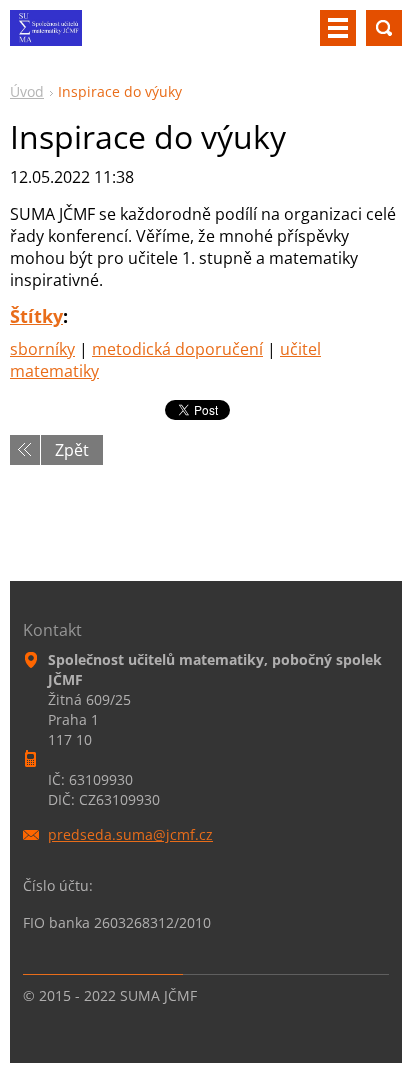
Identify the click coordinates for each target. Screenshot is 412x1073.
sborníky (42, 349)
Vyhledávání (384, 28)
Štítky (36, 316)
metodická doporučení (177, 349)
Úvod (27, 91)
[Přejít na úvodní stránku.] (46, 36)
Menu (338, 28)
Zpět (72, 450)
